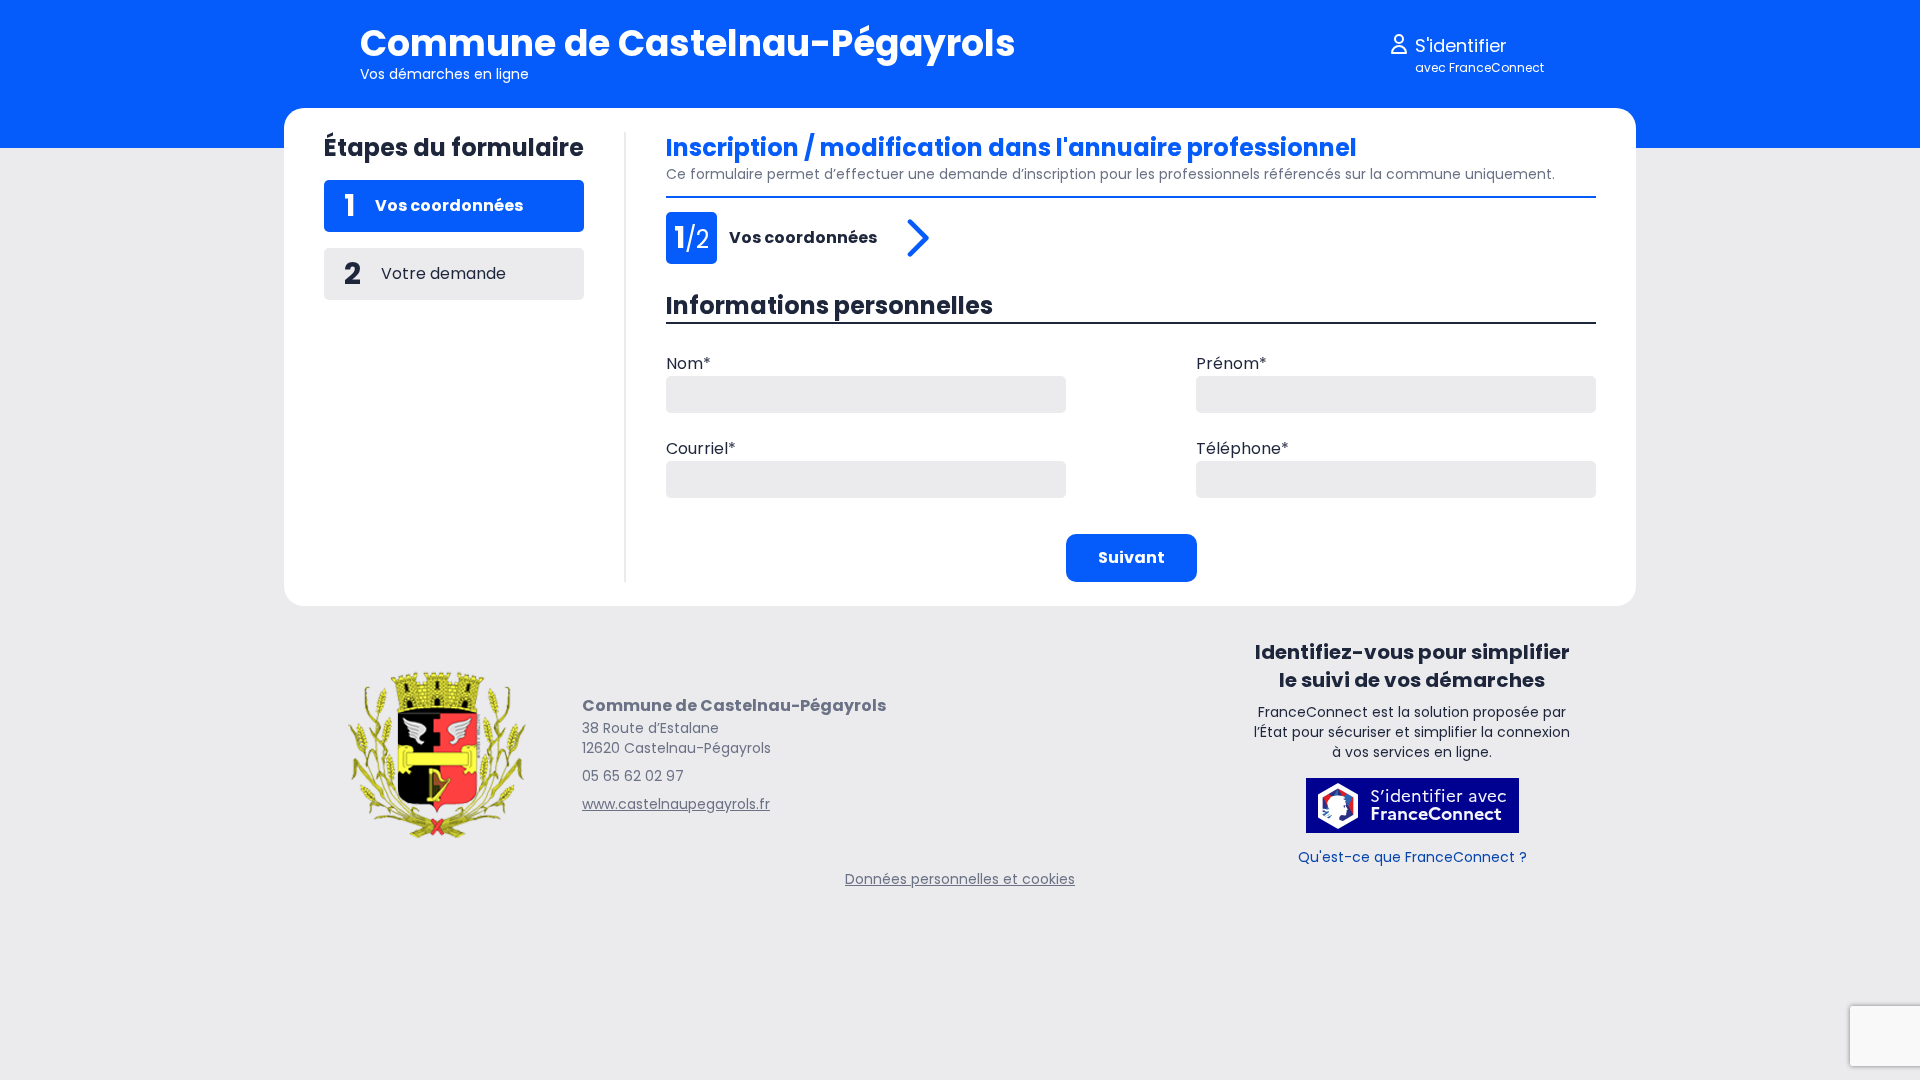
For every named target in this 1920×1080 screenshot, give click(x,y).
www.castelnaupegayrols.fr (676, 804)
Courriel (701, 448)
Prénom (1231, 363)
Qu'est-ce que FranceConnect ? (1412, 857)
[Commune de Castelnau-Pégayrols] (437, 754)
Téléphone (1242, 448)
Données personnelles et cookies (960, 879)
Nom (688, 363)
